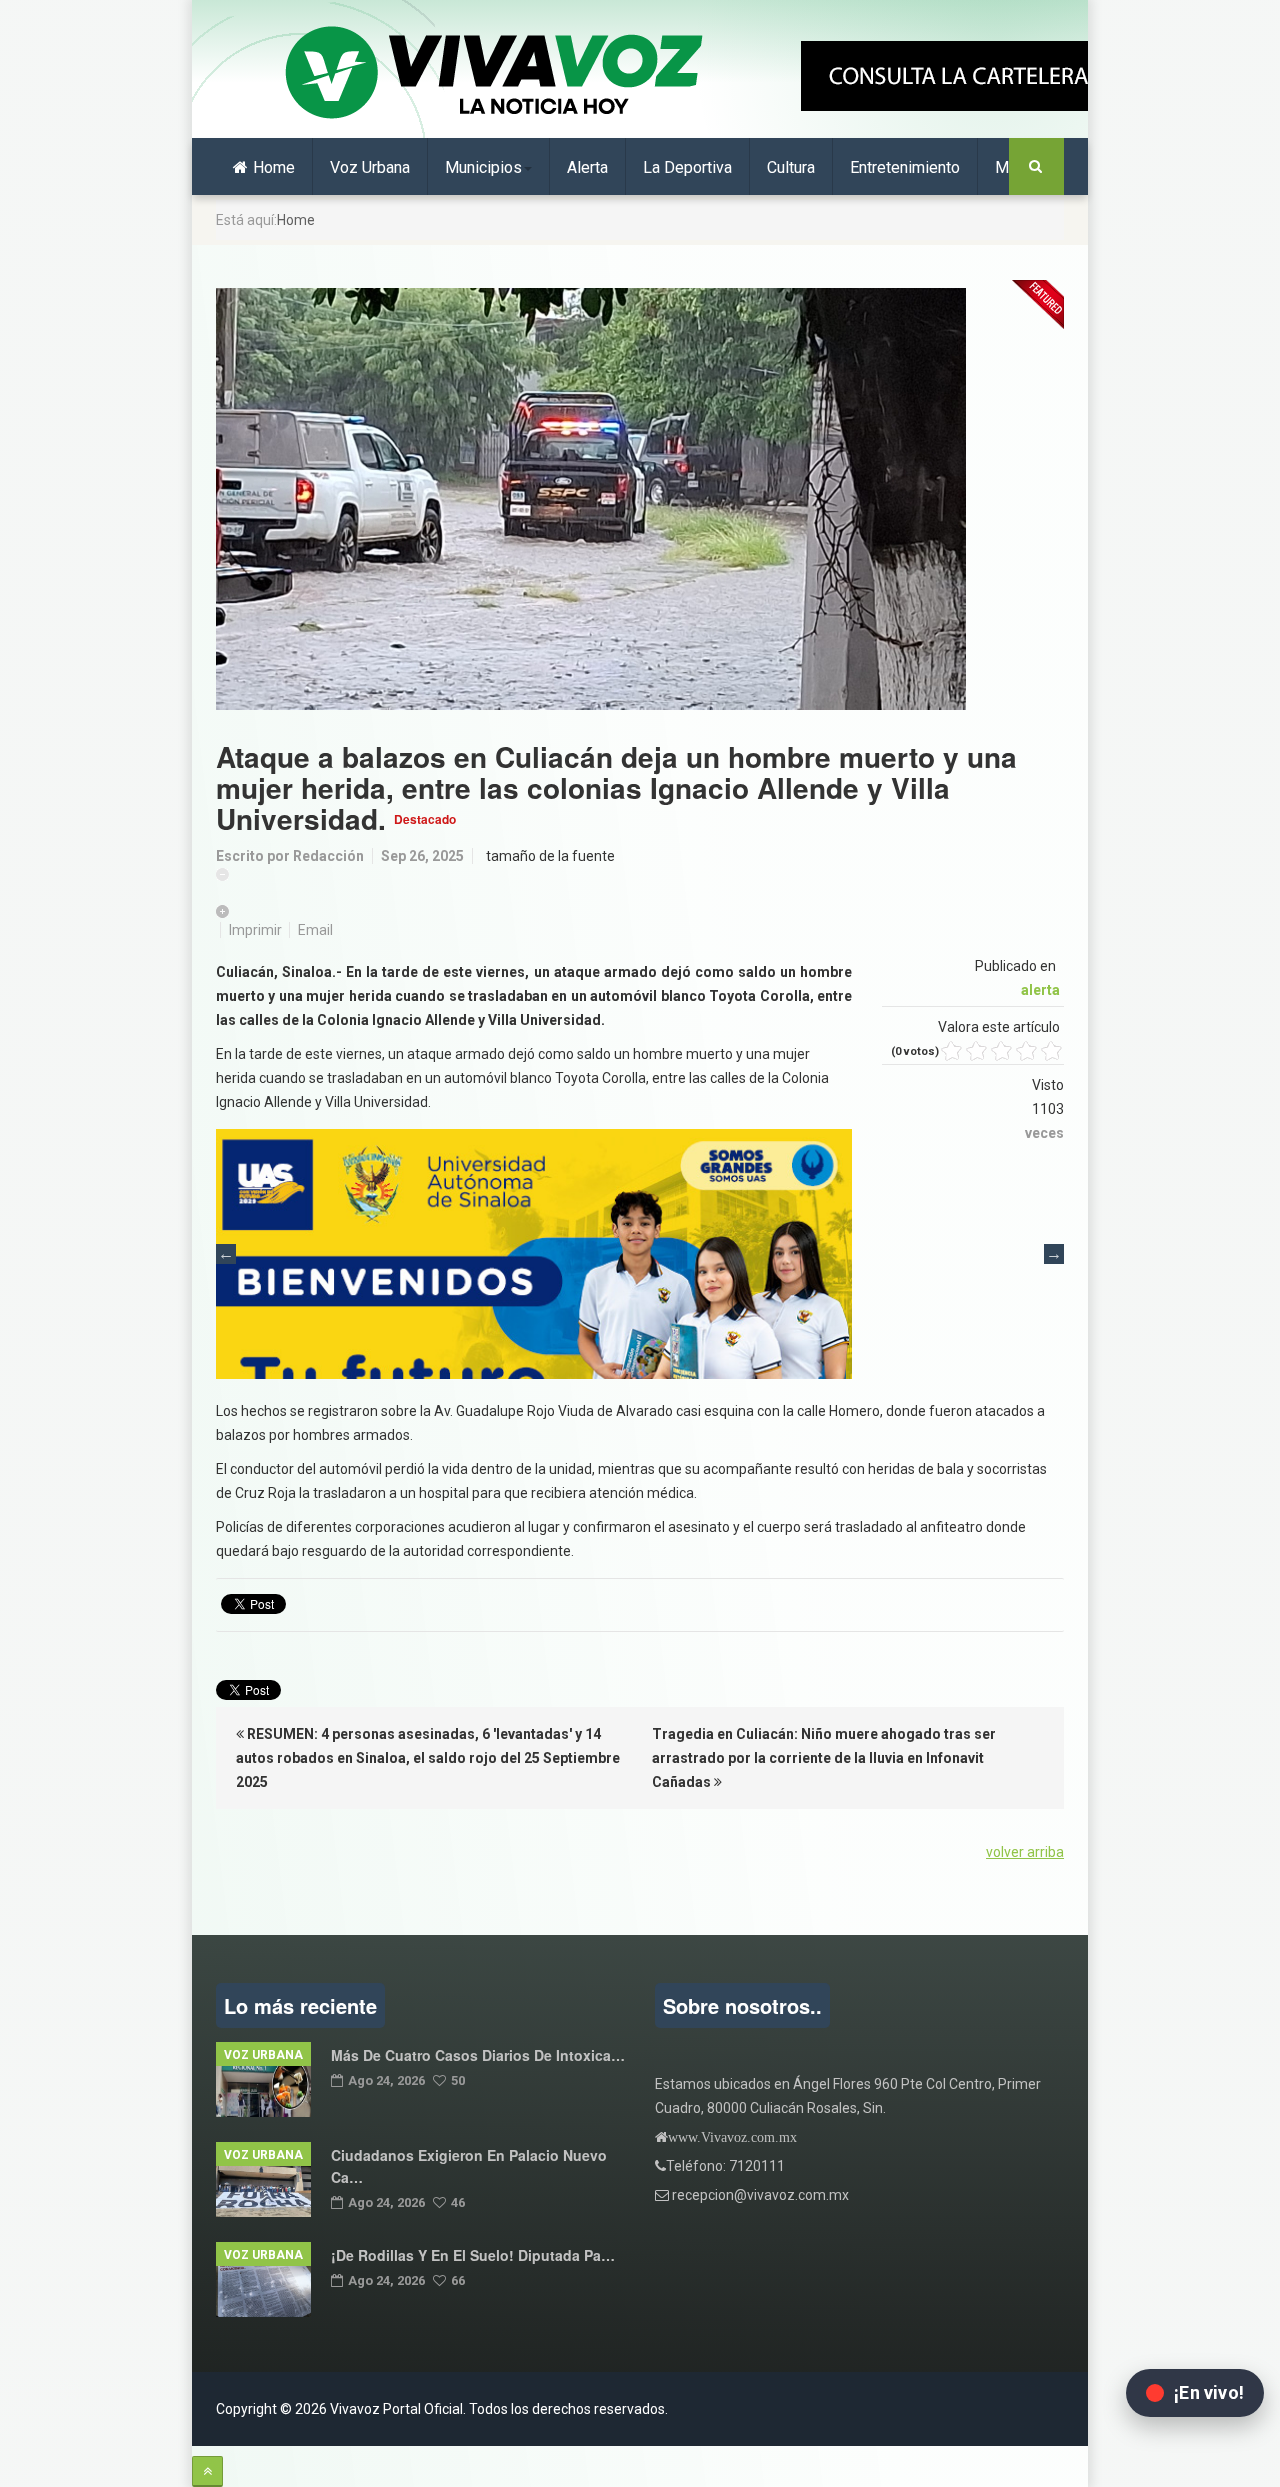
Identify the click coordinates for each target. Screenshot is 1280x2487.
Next (1054, 1254)
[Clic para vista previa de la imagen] (640, 499)
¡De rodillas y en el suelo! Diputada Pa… (473, 2255)
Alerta (587, 167)
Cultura (791, 167)
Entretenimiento (905, 167)
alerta (1040, 990)
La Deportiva (687, 167)
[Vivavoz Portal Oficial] (494, 74)
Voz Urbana (370, 167)
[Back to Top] (207, 2471)
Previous (226, 1254)
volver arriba (1025, 1852)
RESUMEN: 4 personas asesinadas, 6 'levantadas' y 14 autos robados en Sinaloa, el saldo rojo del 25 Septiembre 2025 (428, 1758)
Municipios (483, 167)
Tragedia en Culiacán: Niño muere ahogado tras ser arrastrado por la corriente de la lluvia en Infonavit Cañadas (824, 1758)
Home (274, 167)
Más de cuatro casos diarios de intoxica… (478, 2055)
